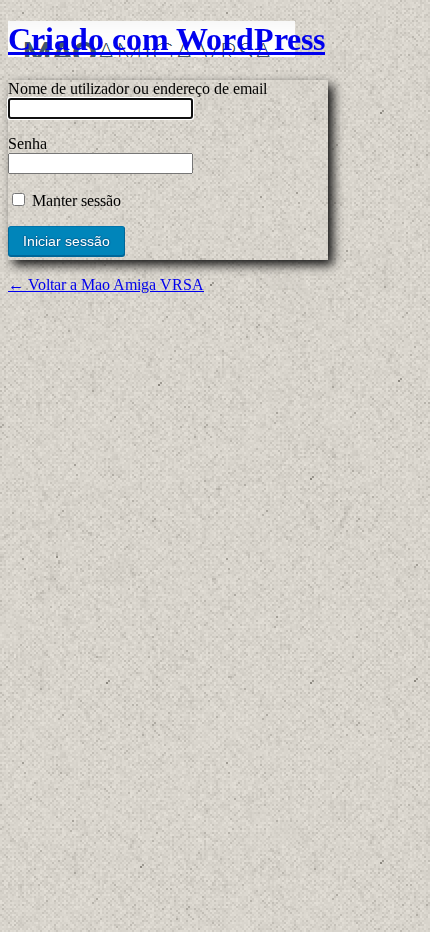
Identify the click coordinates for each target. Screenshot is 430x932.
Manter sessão (74, 200)
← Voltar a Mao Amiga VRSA (106, 284)
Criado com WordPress (166, 39)
